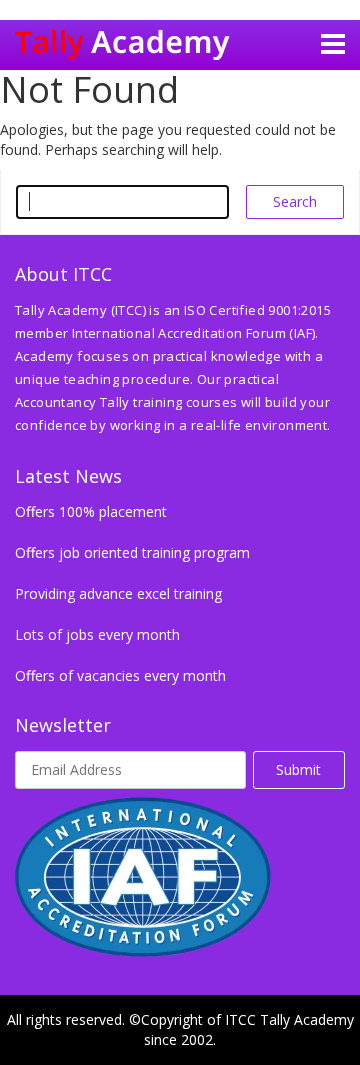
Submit (298, 769)
